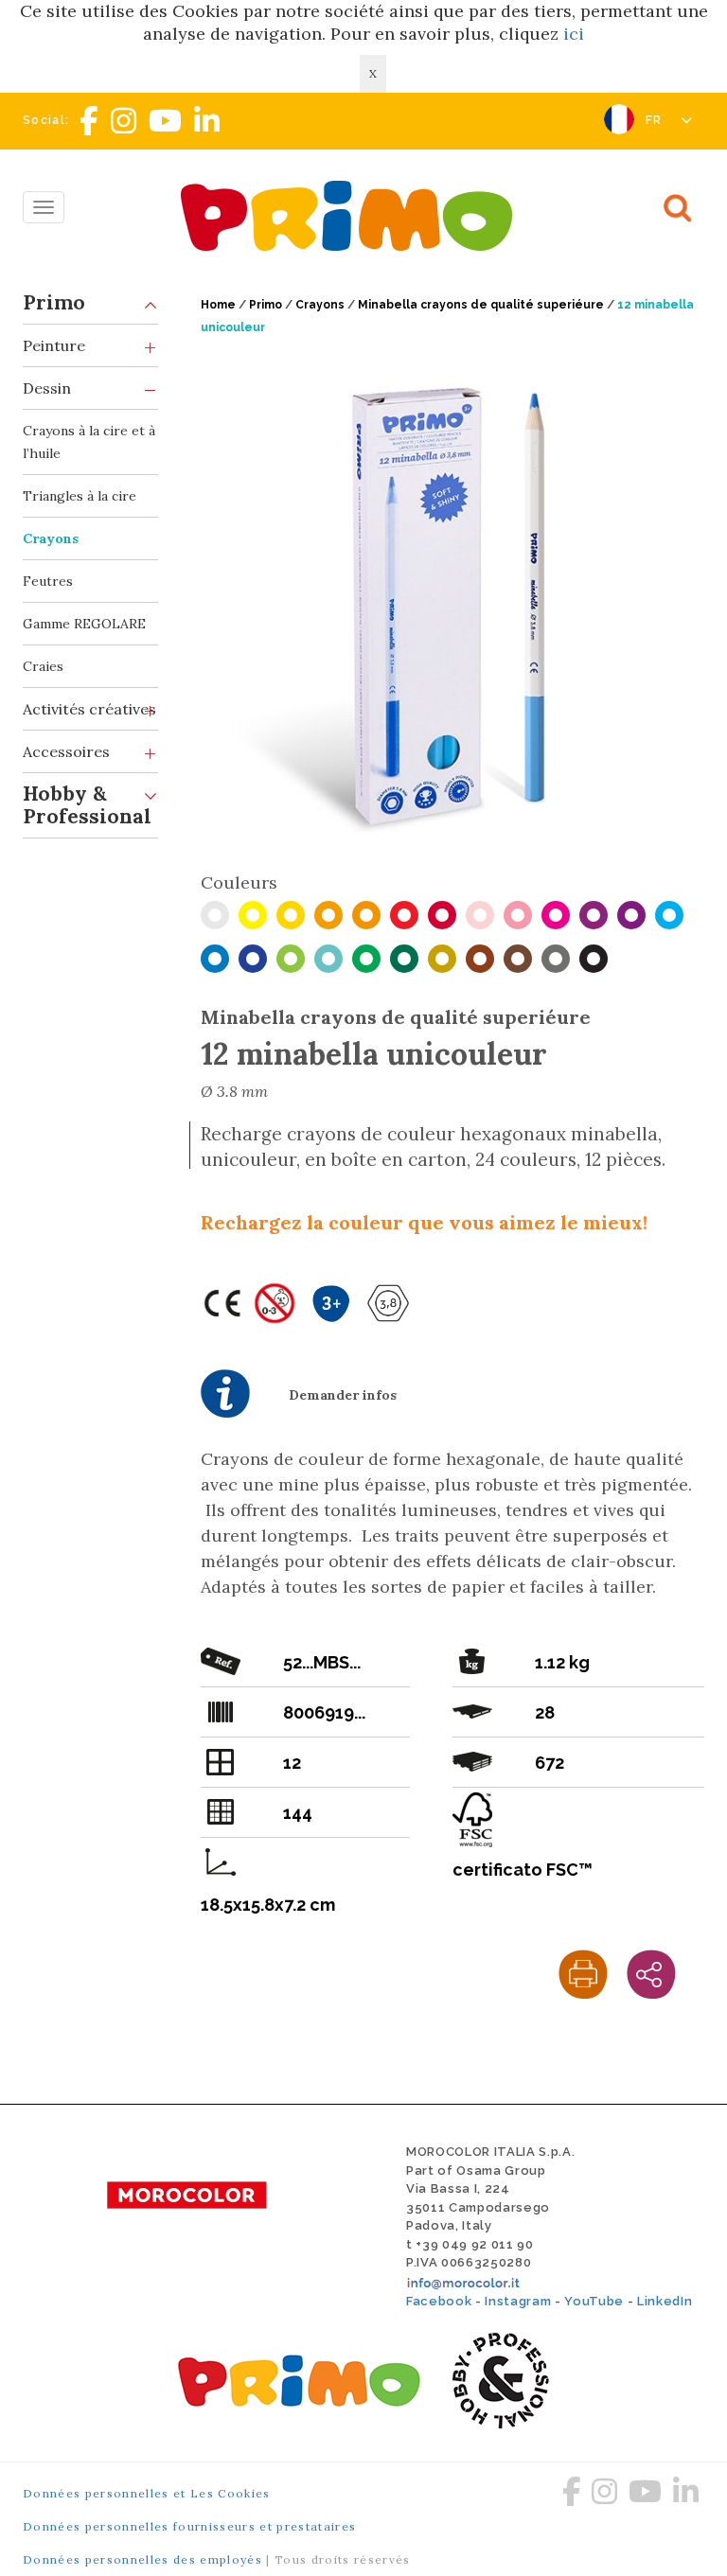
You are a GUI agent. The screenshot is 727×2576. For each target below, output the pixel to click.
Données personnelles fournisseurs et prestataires (189, 2526)
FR (656, 120)
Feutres (48, 581)
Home (218, 305)
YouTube (594, 2301)
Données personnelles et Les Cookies (147, 2493)
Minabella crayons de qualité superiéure (481, 305)
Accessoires (66, 751)
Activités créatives (89, 709)
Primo (54, 302)
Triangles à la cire (80, 496)
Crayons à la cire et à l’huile (89, 442)
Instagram (518, 2301)
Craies (43, 666)
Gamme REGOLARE (84, 624)
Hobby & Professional (87, 805)
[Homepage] (351, 216)
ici (574, 34)
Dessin (47, 388)
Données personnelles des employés (142, 2559)
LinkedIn (665, 2301)
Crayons (51, 538)
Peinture (54, 345)
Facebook (439, 2301)
